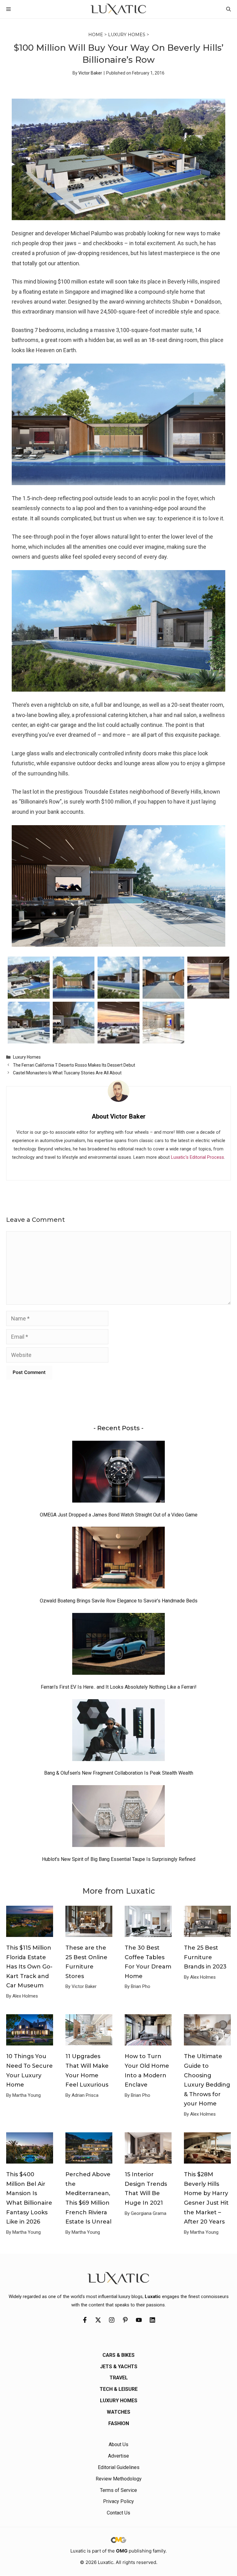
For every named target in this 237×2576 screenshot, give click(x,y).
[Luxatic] (118, 9)
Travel (119, 2378)
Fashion (119, 2423)
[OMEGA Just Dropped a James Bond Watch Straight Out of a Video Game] (118, 1473)
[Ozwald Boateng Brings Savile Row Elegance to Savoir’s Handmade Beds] (118, 1559)
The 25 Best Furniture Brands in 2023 (205, 1957)
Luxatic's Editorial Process (197, 1157)
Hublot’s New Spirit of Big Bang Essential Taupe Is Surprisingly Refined (119, 1859)
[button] (229, 9)
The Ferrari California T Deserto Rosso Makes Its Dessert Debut (74, 1065)
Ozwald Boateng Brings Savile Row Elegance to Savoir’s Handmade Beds (119, 1601)
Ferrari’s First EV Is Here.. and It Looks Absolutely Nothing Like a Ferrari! (119, 1687)
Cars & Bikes (118, 2355)
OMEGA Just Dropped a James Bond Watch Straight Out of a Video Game (119, 1515)
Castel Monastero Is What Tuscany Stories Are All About (67, 1073)
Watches (118, 2412)
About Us (118, 2444)
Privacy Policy (118, 2501)
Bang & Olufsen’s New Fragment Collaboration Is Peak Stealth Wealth (119, 1773)
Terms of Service (118, 2490)
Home (96, 35)
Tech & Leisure (119, 2389)
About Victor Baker (119, 1116)
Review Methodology (119, 2479)
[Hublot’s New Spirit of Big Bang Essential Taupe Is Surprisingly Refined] (118, 1818)
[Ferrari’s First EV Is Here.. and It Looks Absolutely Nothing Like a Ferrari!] (118, 1645)
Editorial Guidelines (119, 2467)
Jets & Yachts (119, 2367)
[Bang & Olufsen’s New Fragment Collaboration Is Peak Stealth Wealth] (118, 1732)
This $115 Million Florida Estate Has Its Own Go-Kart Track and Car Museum (29, 1967)
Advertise (118, 2456)
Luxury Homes (127, 35)
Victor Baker (90, 73)
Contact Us (118, 2513)
